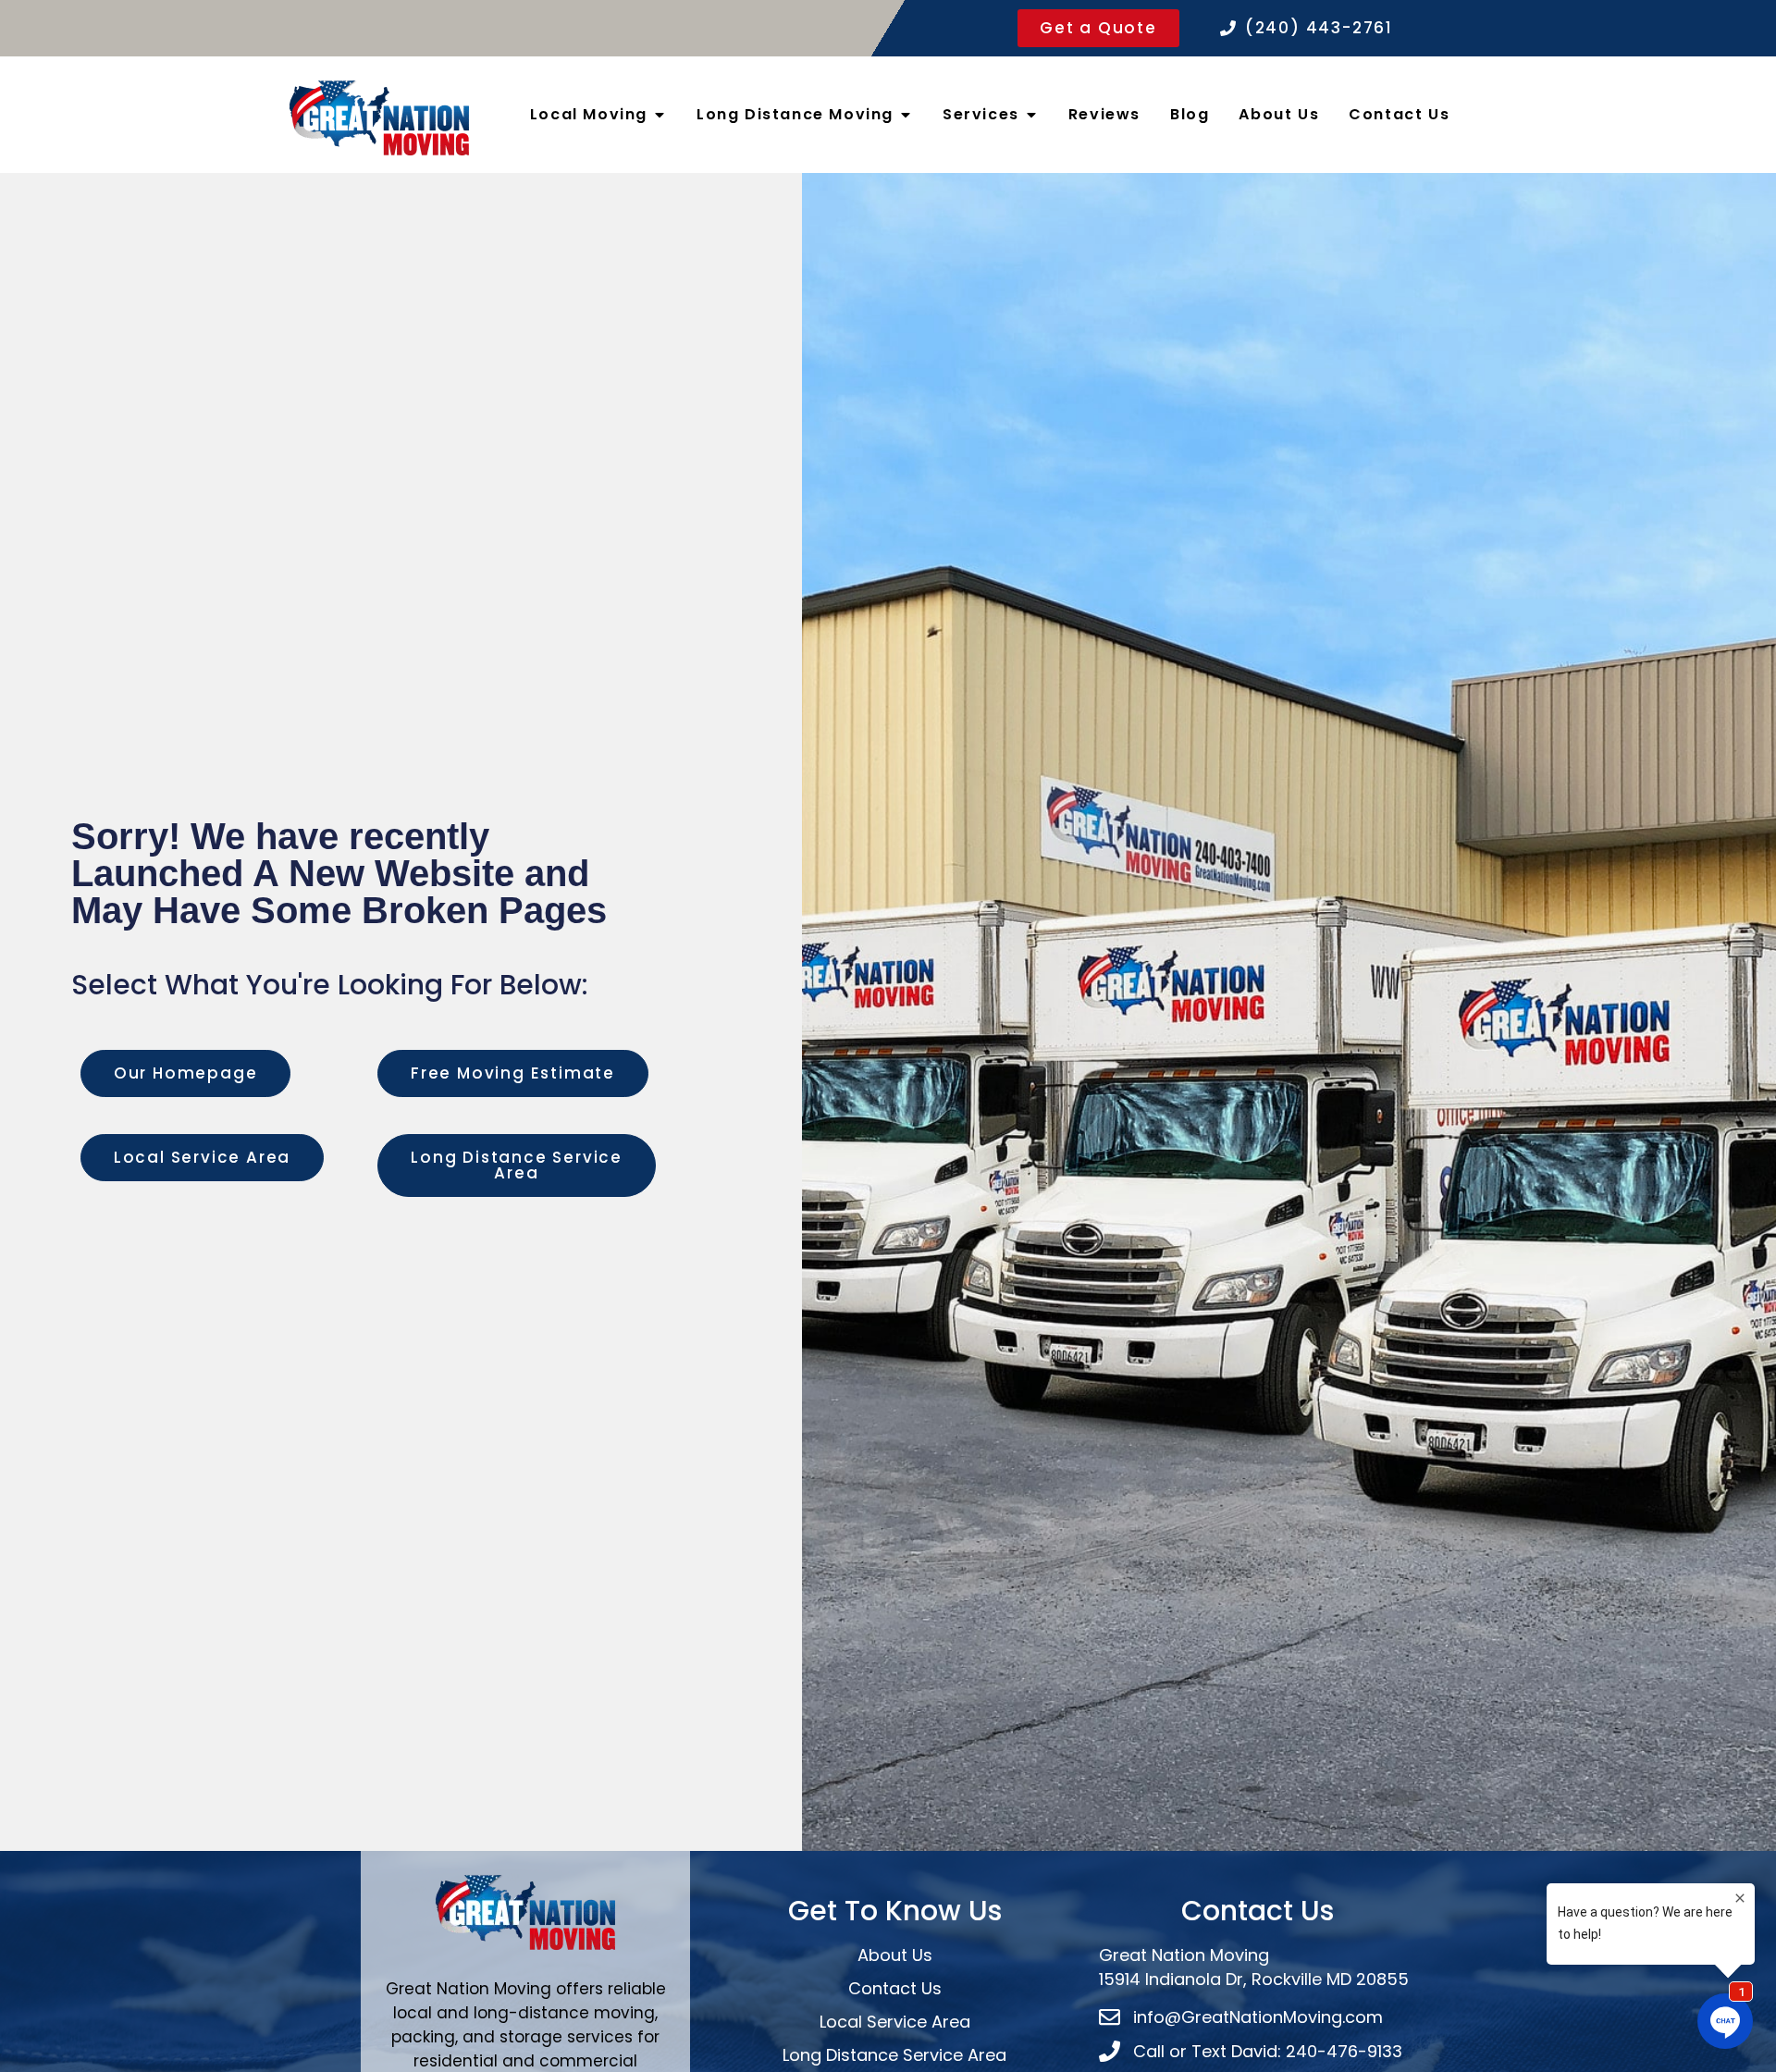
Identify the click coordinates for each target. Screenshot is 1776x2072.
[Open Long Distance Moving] (906, 115)
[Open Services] (1031, 115)
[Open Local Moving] (660, 115)
